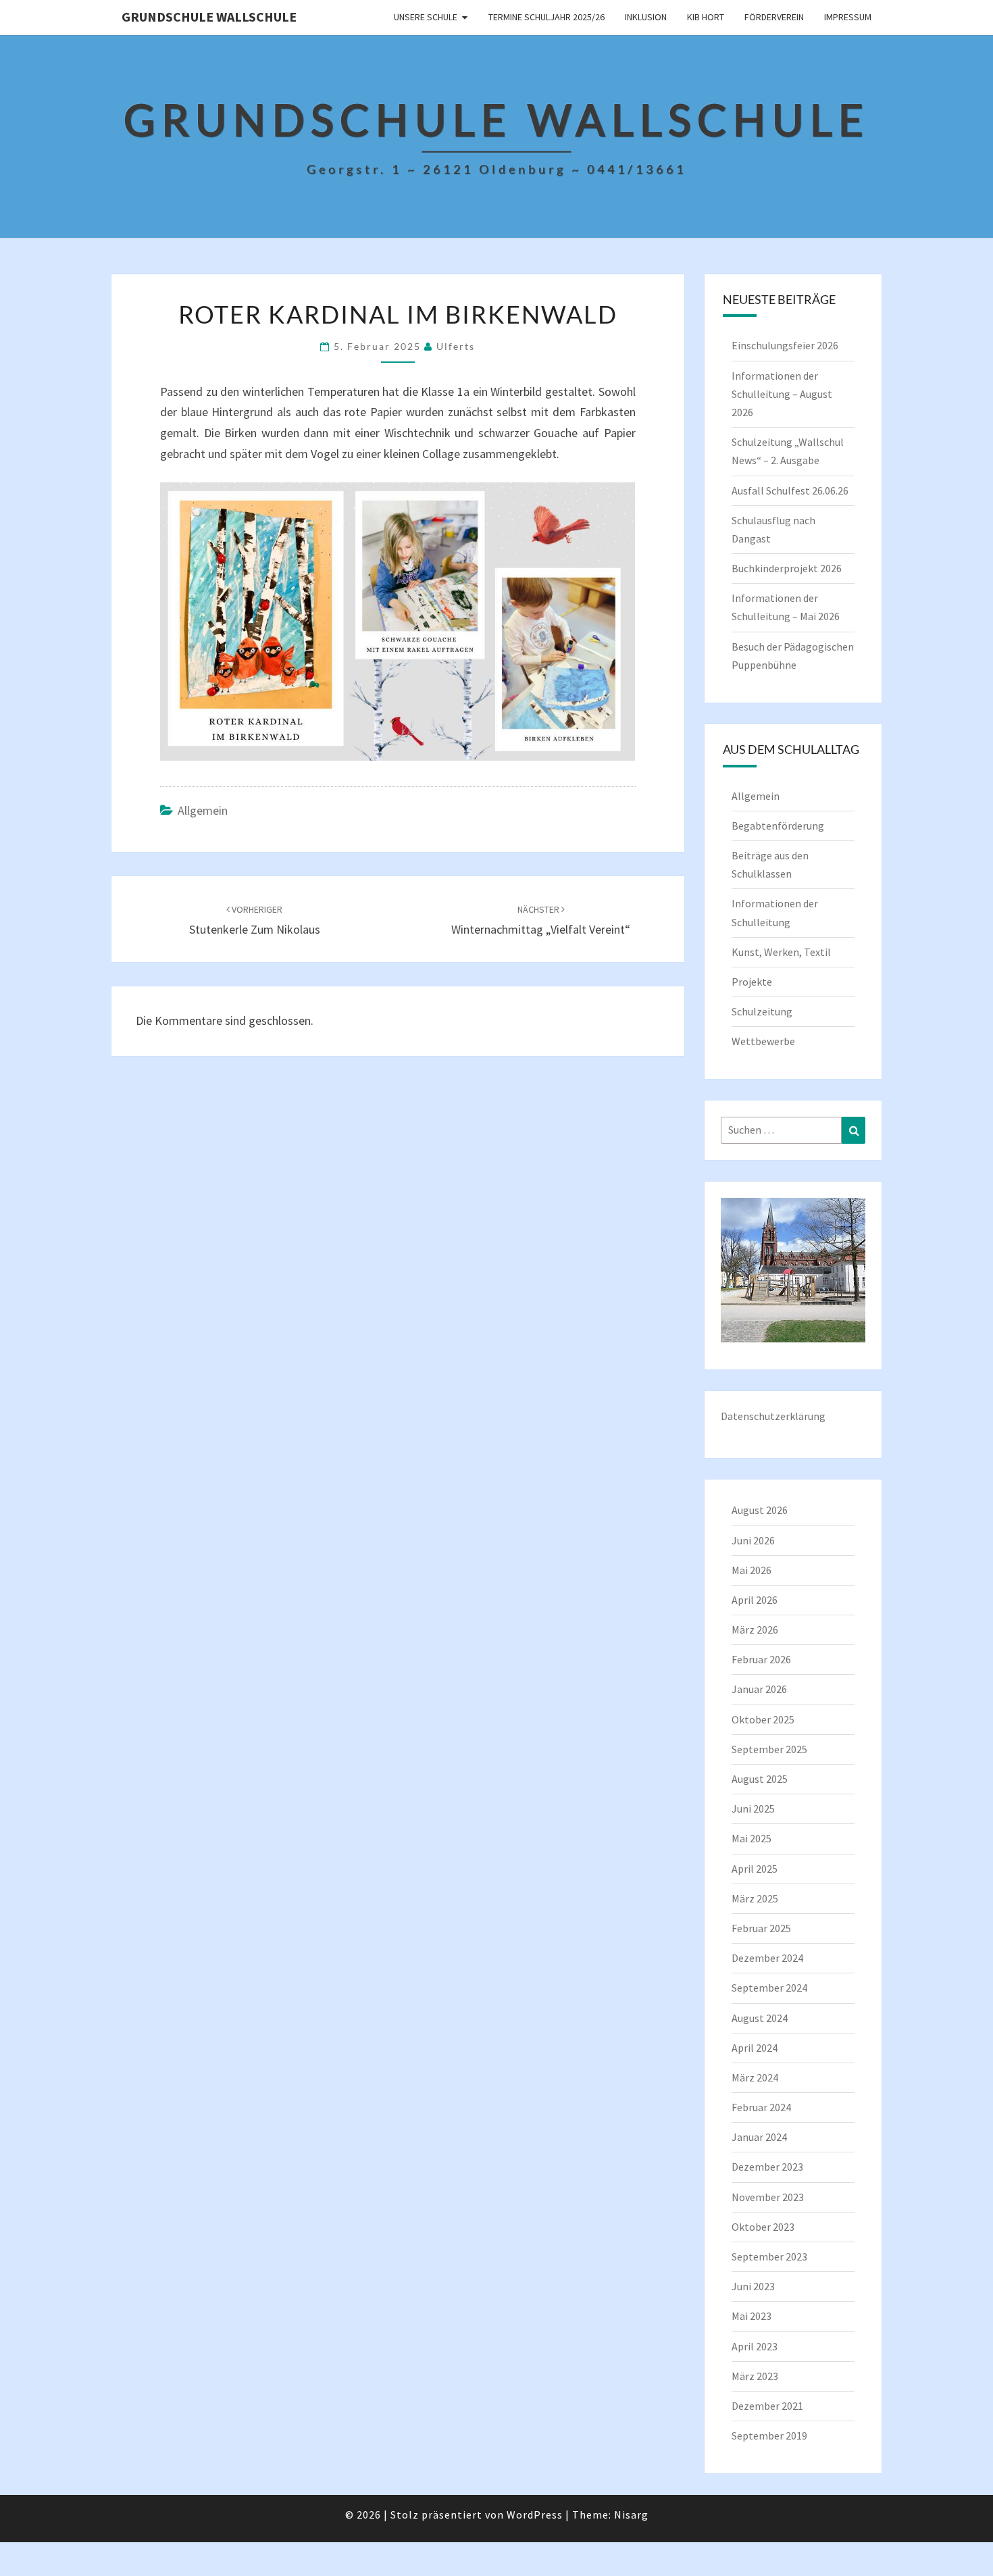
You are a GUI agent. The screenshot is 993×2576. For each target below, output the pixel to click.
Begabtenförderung (778, 826)
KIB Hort (706, 17)
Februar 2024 (761, 2107)
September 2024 (769, 1988)
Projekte (752, 982)
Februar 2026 (761, 1659)
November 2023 (768, 2197)
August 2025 (760, 1779)
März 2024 (755, 2077)
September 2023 (769, 2256)
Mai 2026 (752, 1570)
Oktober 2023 (763, 2227)
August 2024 (760, 2018)
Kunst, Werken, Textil (781, 952)
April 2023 (755, 2346)
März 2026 (755, 1630)
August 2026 (760, 1510)
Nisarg (631, 2515)
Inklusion (646, 17)
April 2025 (755, 1869)
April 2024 (755, 2048)
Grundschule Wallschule (209, 17)
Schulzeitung (762, 1011)
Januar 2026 (759, 1689)
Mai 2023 (752, 2316)
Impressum (848, 17)
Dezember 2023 (767, 2167)
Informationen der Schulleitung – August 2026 (782, 394)
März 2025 (755, 1898)
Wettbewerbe (763, 1041)
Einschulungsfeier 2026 (785, 345)
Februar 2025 (761, 1928)
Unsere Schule (426, 17)
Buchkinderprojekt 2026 (787, 568)
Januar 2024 (759, 2137)
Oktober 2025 (763, 1719)
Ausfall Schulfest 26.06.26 (790, 490)
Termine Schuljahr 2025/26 (546, 17)
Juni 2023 (753, 2286)
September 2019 (769, 2435)
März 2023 (755, 2376)
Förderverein (774, 17)
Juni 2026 (753, 1540)
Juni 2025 (753, 1809)
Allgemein (203, 810)
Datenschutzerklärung (773, 1416)
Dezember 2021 (767, 2406)
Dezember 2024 (767, 1958)
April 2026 (755, 1600)
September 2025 (769, 1749)
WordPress (535, 2515)
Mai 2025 (752, 1838)
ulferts (456, 346)
